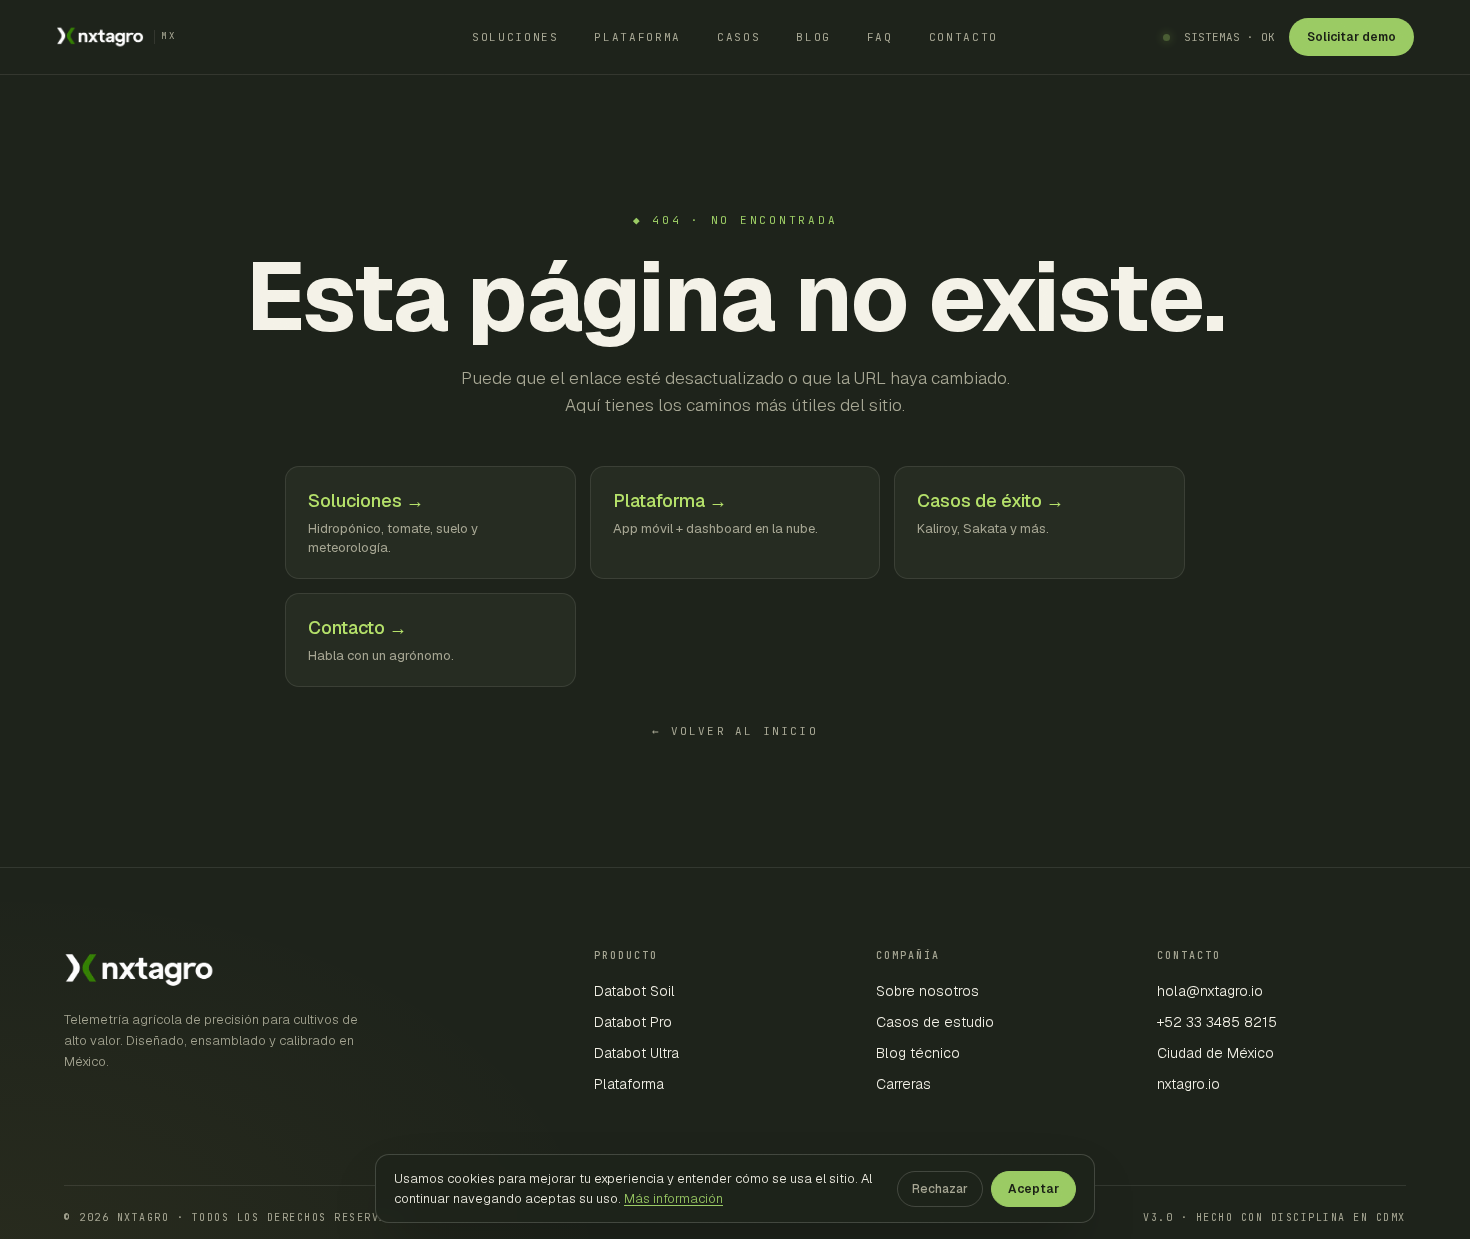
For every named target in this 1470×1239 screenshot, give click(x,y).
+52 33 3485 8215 (1217, 1022)
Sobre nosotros (927, 991)
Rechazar (940, 1189)
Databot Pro (633, 1022)
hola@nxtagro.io (1210, 991)
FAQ (880, 37)
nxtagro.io (1188, 1084)
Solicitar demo (1351, 37)
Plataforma (637, 37)
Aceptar (1033, 1189)
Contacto (963, 37)
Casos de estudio (935, 1022)
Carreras (903, 1084)
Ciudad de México (1215, 1053)
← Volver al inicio (735, 731)
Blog (813, 37)
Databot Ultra (636, 1053)
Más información (673, 1198)
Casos (738, 37)
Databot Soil (634, 991)
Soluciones (515, 37)
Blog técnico (918, 1053)
